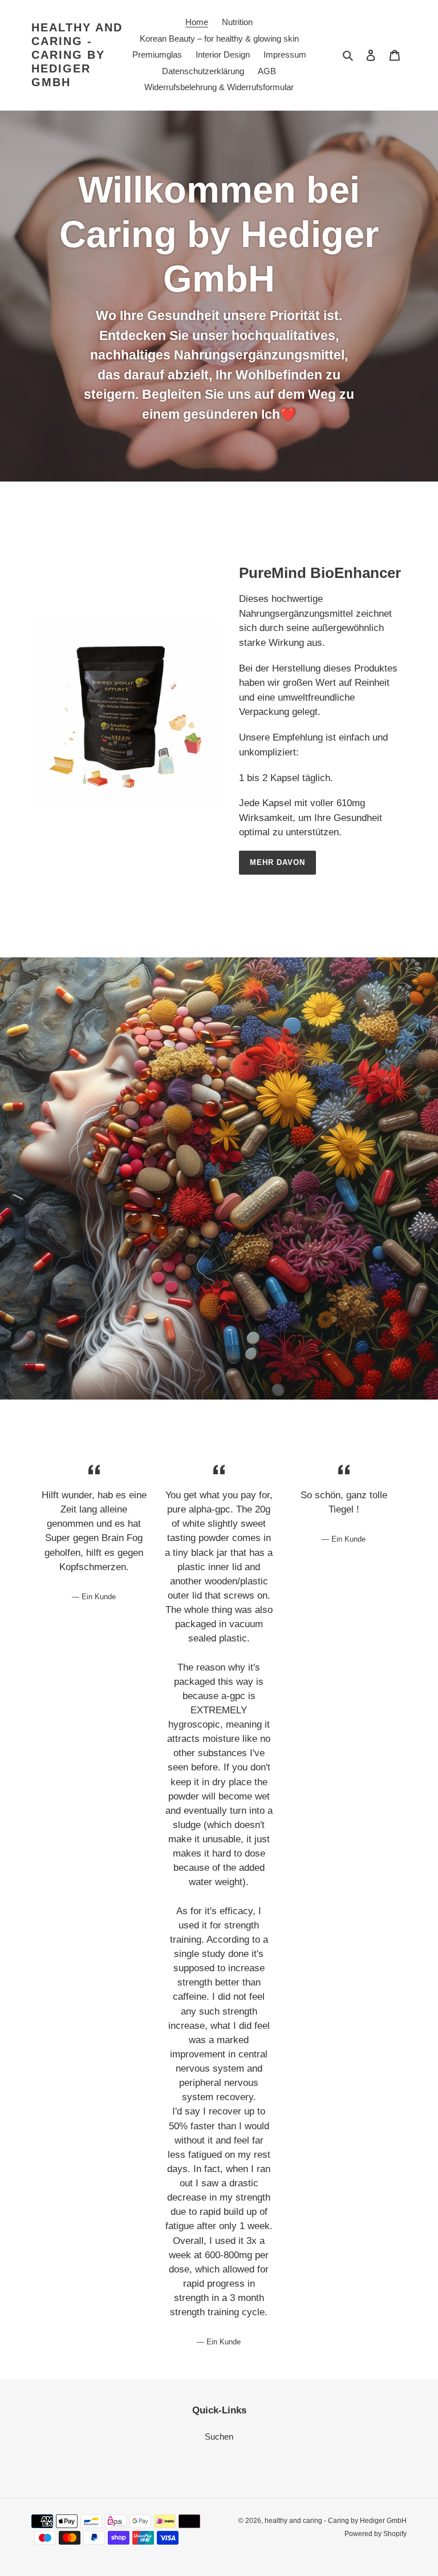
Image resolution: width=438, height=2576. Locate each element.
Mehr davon (277, 862)
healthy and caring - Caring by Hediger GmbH (77, 55)
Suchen (219, 2437)
